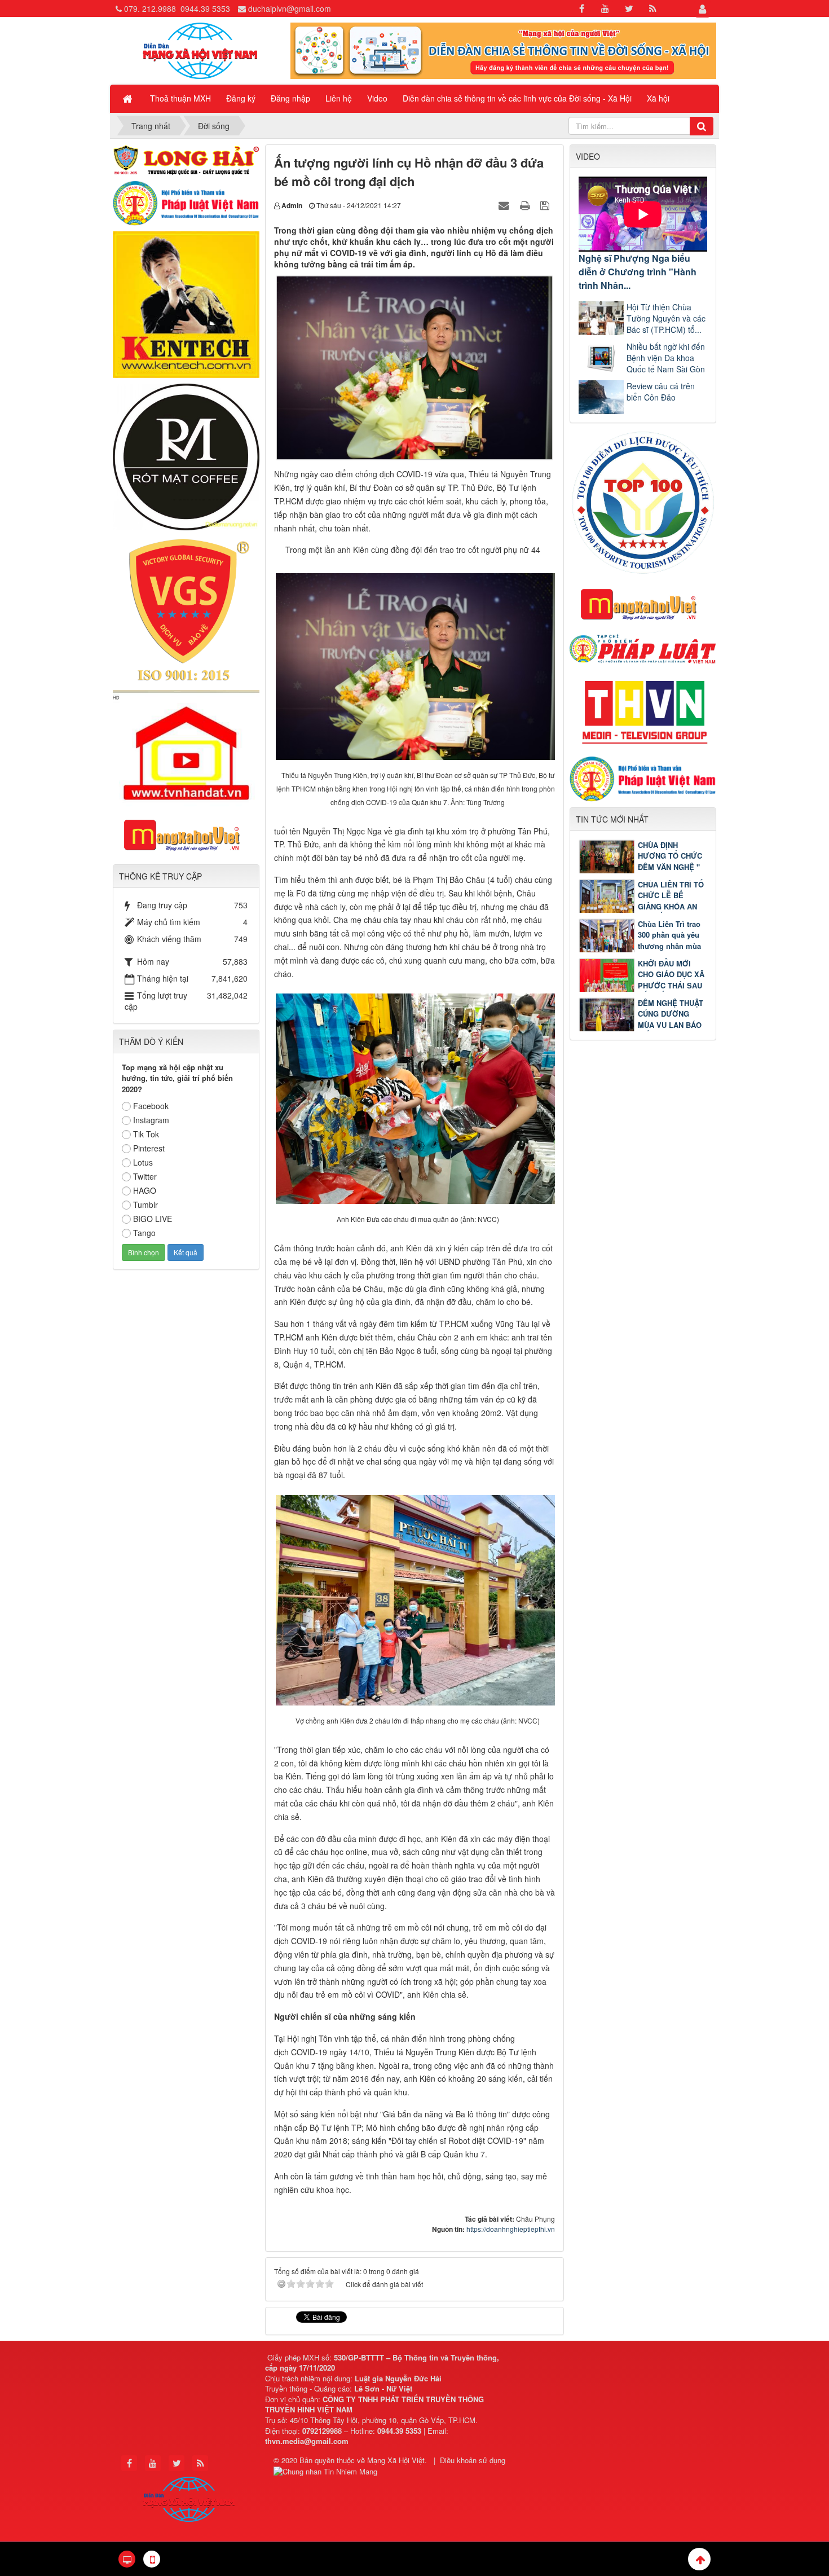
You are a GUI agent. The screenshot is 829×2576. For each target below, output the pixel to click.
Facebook (151, 1106)
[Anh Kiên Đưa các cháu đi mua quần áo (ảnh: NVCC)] (418, 1098)
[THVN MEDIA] (643, 709)
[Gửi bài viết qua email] (505, 205)
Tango (144, 1233)
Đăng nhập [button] (290, 98)
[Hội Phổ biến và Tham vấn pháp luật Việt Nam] (643, 778)
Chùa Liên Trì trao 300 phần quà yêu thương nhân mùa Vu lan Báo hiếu (669, 940)
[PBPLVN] (186, 202)
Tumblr (145, 1205)
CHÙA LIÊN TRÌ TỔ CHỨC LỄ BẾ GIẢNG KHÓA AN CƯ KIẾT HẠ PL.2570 (641, 906)
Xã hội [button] (658, 98)
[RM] (186, 456)
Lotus (143, 1162)
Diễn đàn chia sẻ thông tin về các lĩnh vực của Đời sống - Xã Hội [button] (517, 98)
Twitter (145, 1176)
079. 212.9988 (150, 8)
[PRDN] (643, 604)
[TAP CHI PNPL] (643, 648)
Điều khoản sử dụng (473, 2460)
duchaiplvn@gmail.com (290, 8)
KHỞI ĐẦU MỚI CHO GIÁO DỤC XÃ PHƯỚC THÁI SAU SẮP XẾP (671, 980)
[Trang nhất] (129, 98)
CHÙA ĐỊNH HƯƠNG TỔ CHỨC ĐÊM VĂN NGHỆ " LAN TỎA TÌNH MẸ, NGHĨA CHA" (642, 867)
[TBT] (186, 304)
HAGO (145, 1190)
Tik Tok (146, 1134)
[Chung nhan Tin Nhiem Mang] (327, 2470)
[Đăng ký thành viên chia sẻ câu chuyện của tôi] (503, 50)
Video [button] (377, 98)
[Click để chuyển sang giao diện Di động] (152, 2559)
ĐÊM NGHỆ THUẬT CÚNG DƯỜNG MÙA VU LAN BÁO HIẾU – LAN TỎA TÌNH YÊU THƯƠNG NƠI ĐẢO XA (641, 1025)
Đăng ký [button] (241, 98)
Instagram (151, 1120)
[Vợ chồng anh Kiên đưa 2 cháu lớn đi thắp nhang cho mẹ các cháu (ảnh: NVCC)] (418, 1599)
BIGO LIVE (153, 1219)
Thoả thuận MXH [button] (180, 98)
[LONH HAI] (186, 159)
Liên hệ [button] (339, 98)
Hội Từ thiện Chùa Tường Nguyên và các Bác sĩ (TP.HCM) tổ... (666, 318)
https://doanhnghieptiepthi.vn (511, 2229)
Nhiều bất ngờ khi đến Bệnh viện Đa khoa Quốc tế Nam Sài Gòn (666, 358)
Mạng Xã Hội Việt (396, 2460)
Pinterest (149, 1148)
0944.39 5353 (205, 8)
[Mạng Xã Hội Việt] (200, 50)
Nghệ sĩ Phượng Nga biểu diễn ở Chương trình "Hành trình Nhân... (638, 272)
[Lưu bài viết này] (546, 205)
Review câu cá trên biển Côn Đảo (661, 392)
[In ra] (526, 205)
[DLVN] (643, 502)
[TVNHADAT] (186, 747)
